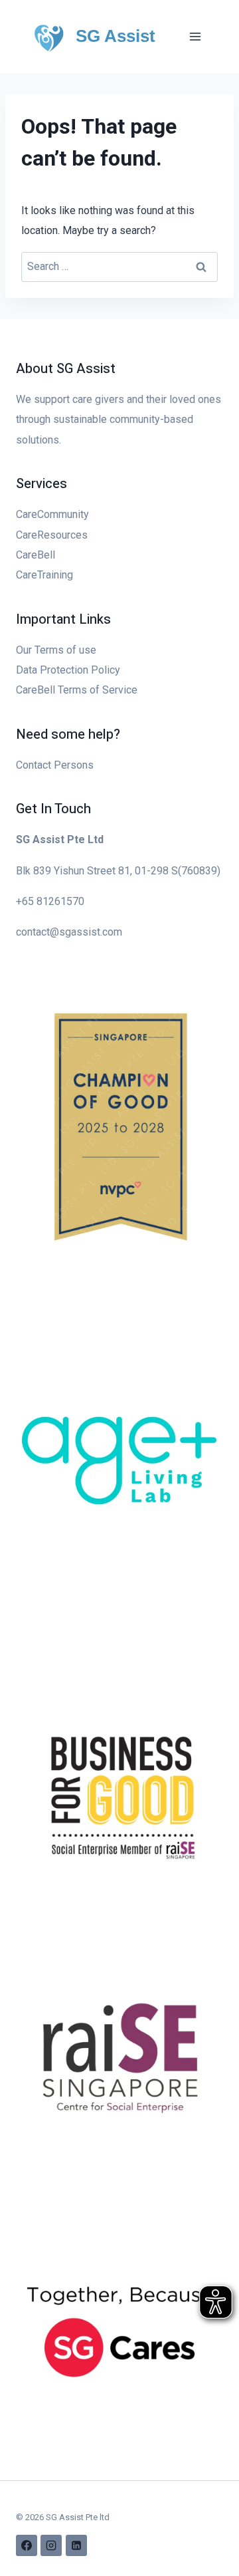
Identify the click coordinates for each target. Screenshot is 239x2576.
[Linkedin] (76, 2545)
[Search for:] (119, 266)
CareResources (52, 535)
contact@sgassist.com (69, 932)
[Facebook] (27, 2545)
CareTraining (44, 575)
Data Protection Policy (68, 670)
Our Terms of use (56, 650)
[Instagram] (51, 2545)
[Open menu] (195, 36)
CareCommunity (52, 514)
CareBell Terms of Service (77, 690)
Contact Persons (55, 765)
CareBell (36, 555)
